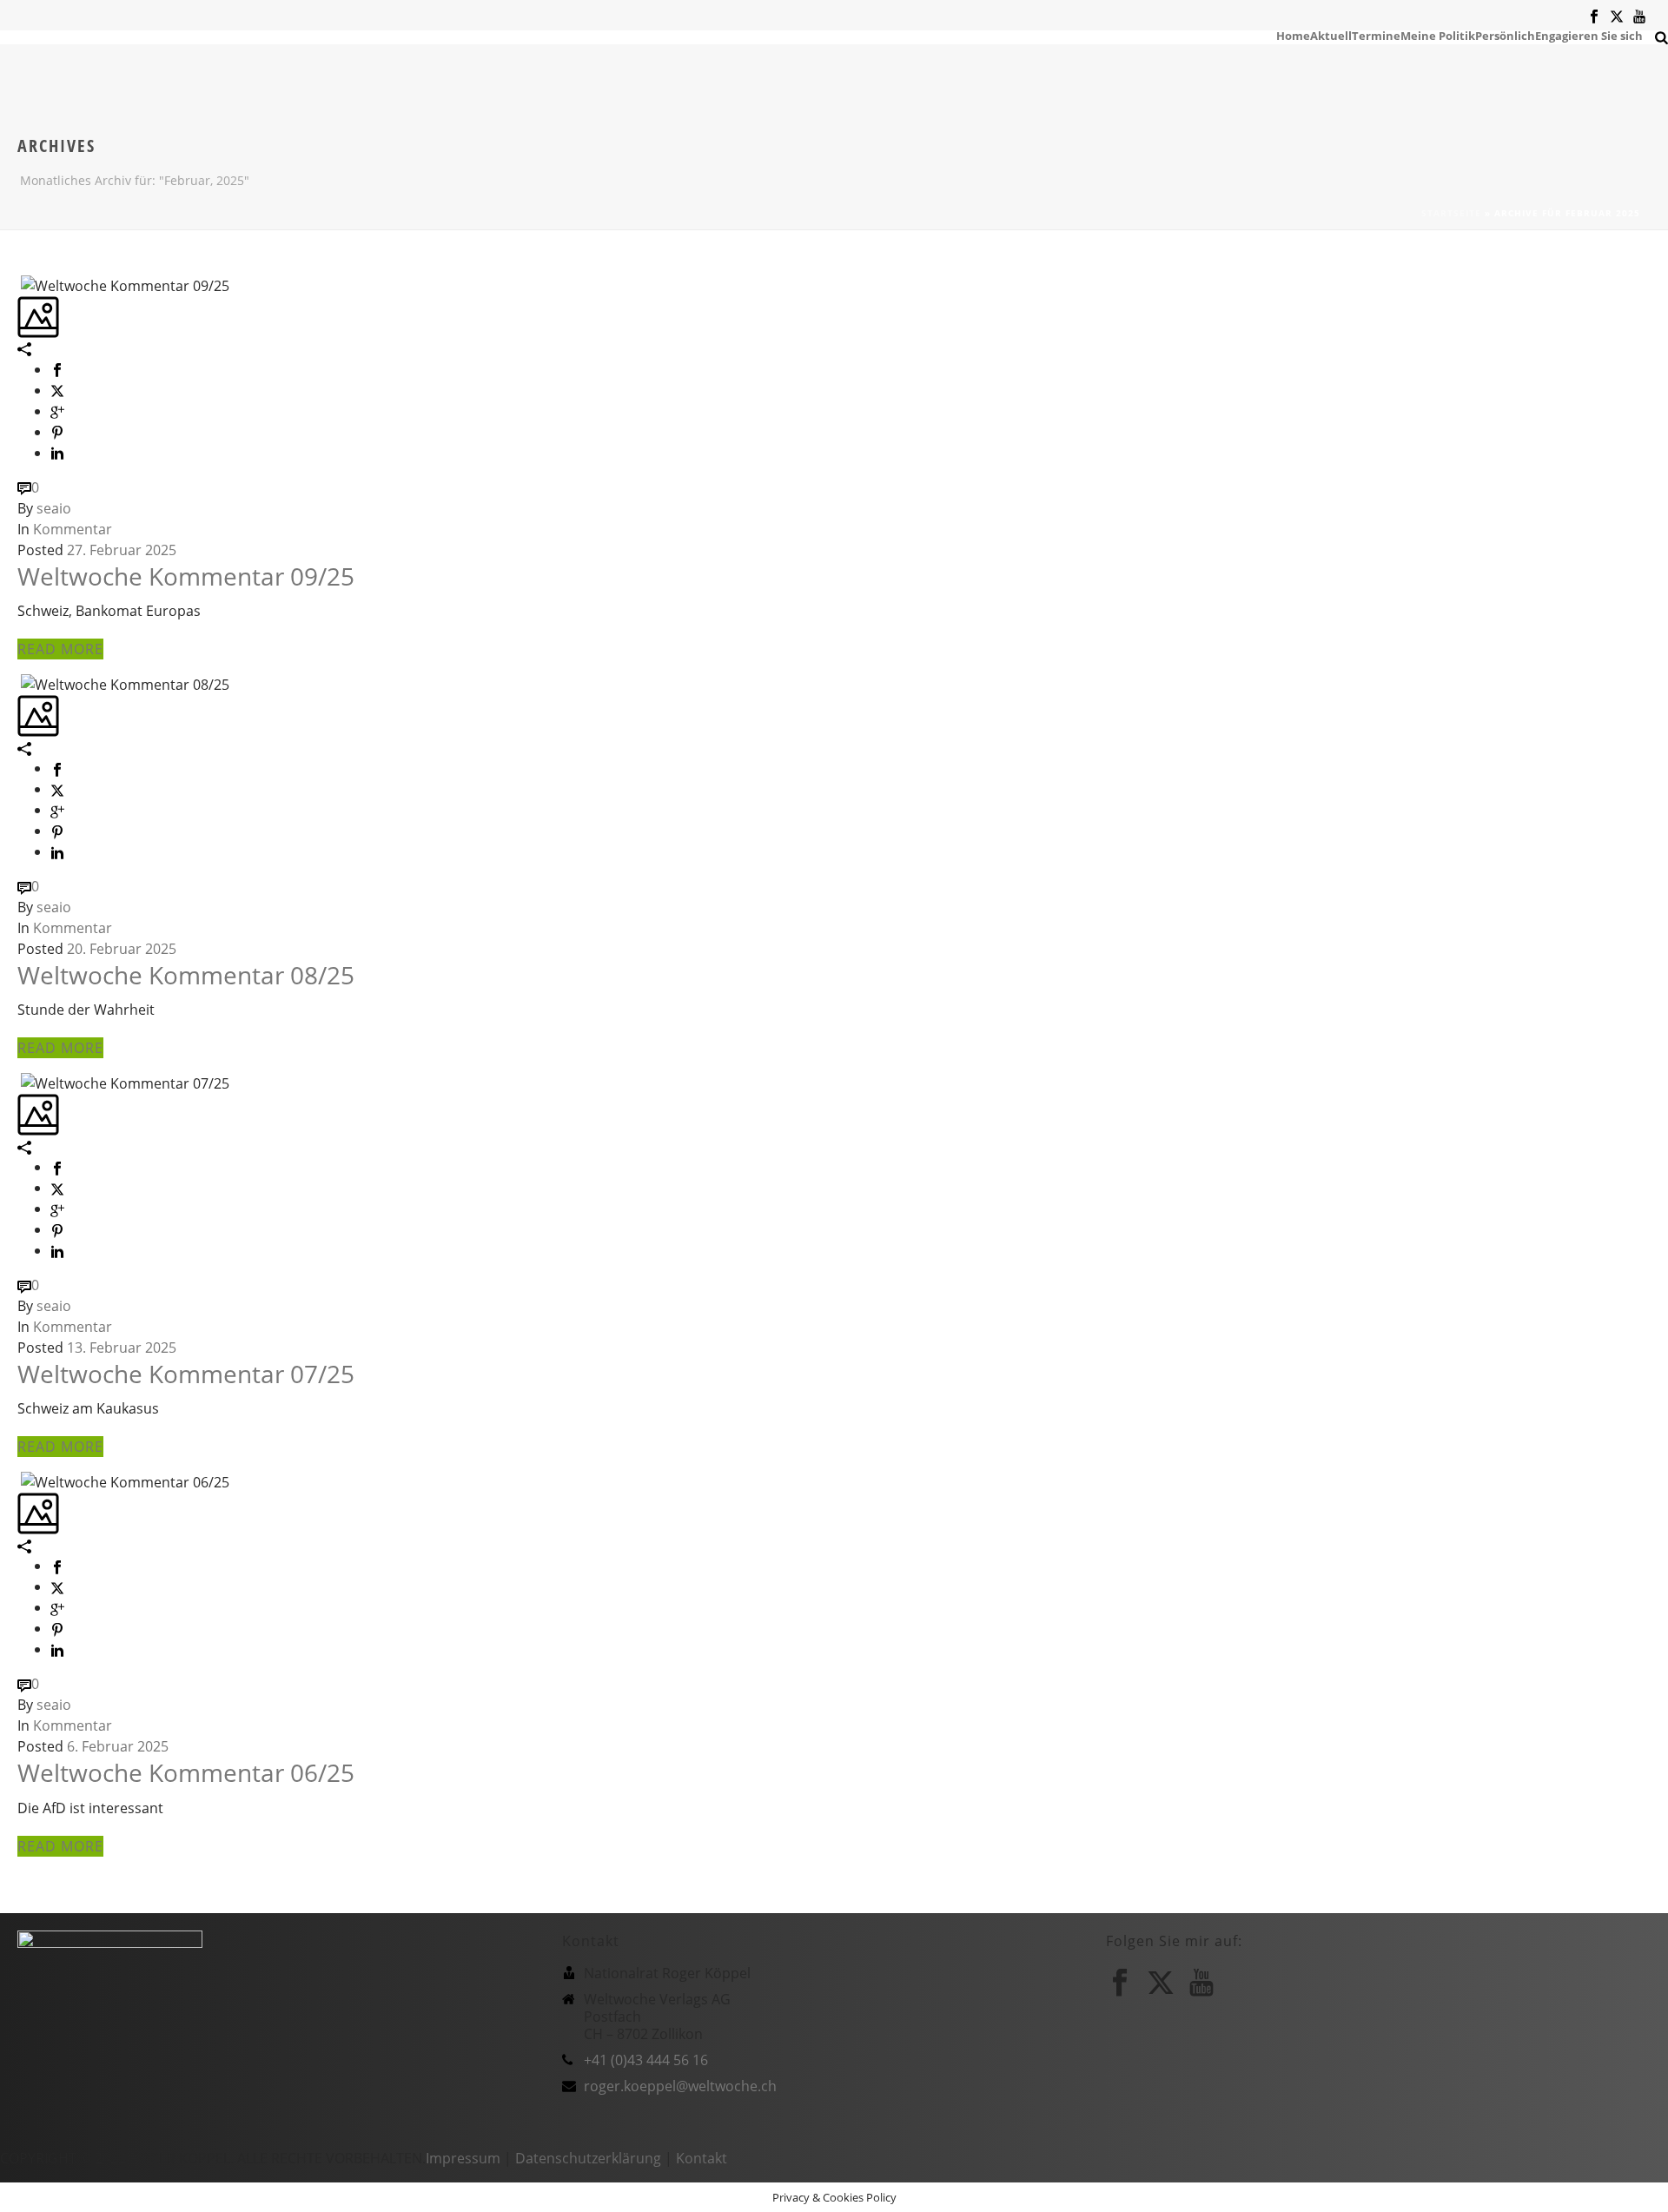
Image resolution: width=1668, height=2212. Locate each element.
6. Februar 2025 (118, 1746)
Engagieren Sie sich (1589, 35)
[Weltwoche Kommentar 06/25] (19, 1480)
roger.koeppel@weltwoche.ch (680, 2086)
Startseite (1451, 213)
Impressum (463, 2158)
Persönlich (1505, 35)
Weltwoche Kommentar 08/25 (186, 975)
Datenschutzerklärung (588, 2158)
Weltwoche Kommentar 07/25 (186, 1374)
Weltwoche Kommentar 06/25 (186, 1772)
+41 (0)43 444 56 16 (646, 2060)
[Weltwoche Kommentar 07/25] (19, 1082)
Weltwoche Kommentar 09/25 (186, 576)
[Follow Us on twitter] (1161, 1983)
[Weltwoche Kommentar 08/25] (19, 683)
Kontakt (702, 2158)
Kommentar (73, 529)
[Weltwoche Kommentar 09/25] (19, 284)
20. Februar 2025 (122, 949)
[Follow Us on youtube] (1201, 1983)
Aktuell (1331, 35)
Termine (1376, 35)
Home (1293, 35)
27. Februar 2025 (122, 550)
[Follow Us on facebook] (1120, 1983)
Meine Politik (1438, 35)
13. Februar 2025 (122, 1348)
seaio (54, 508)
